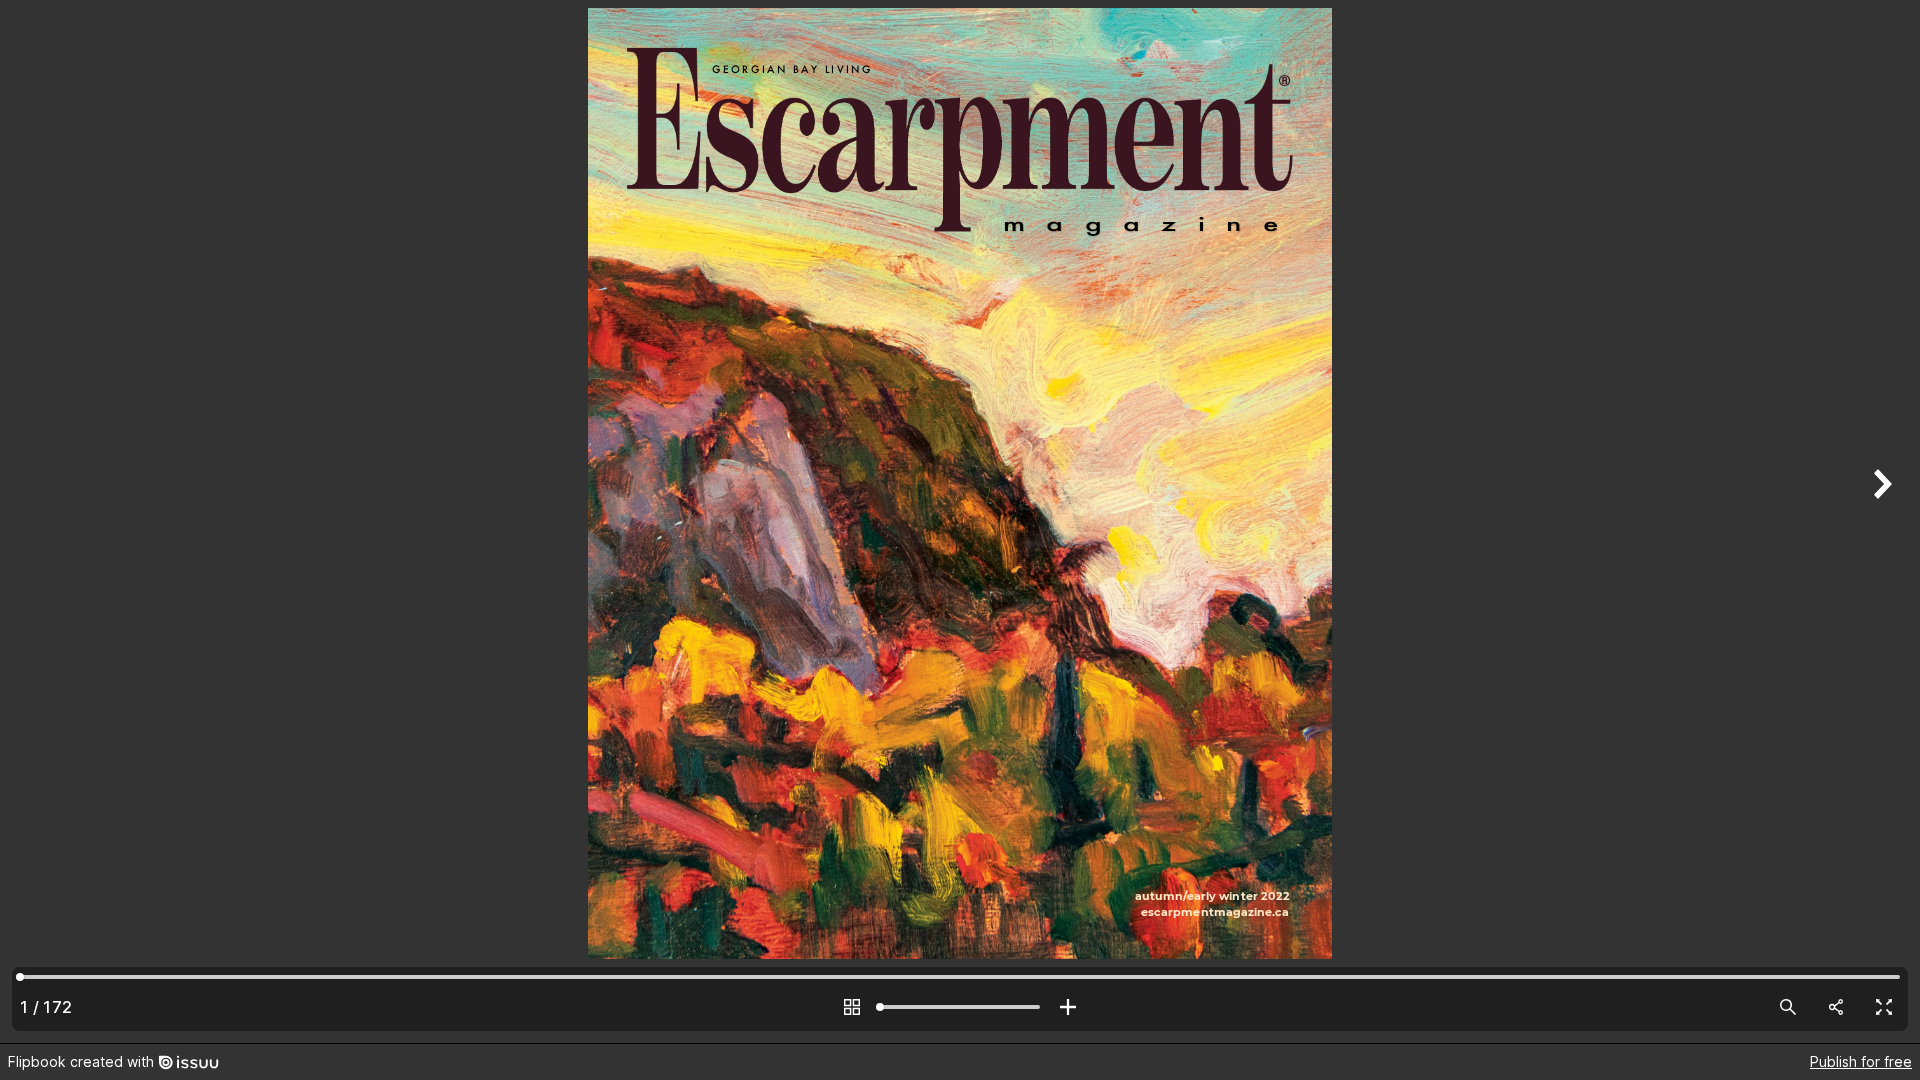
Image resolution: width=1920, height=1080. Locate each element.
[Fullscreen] (1884, 1007)
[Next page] (1880, 521)
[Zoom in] (1068, 1007)
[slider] (960, 1007)
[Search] (1788, 1007)
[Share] (1836, 1007)
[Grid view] (852, 1007)
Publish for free (1861, 1061)
